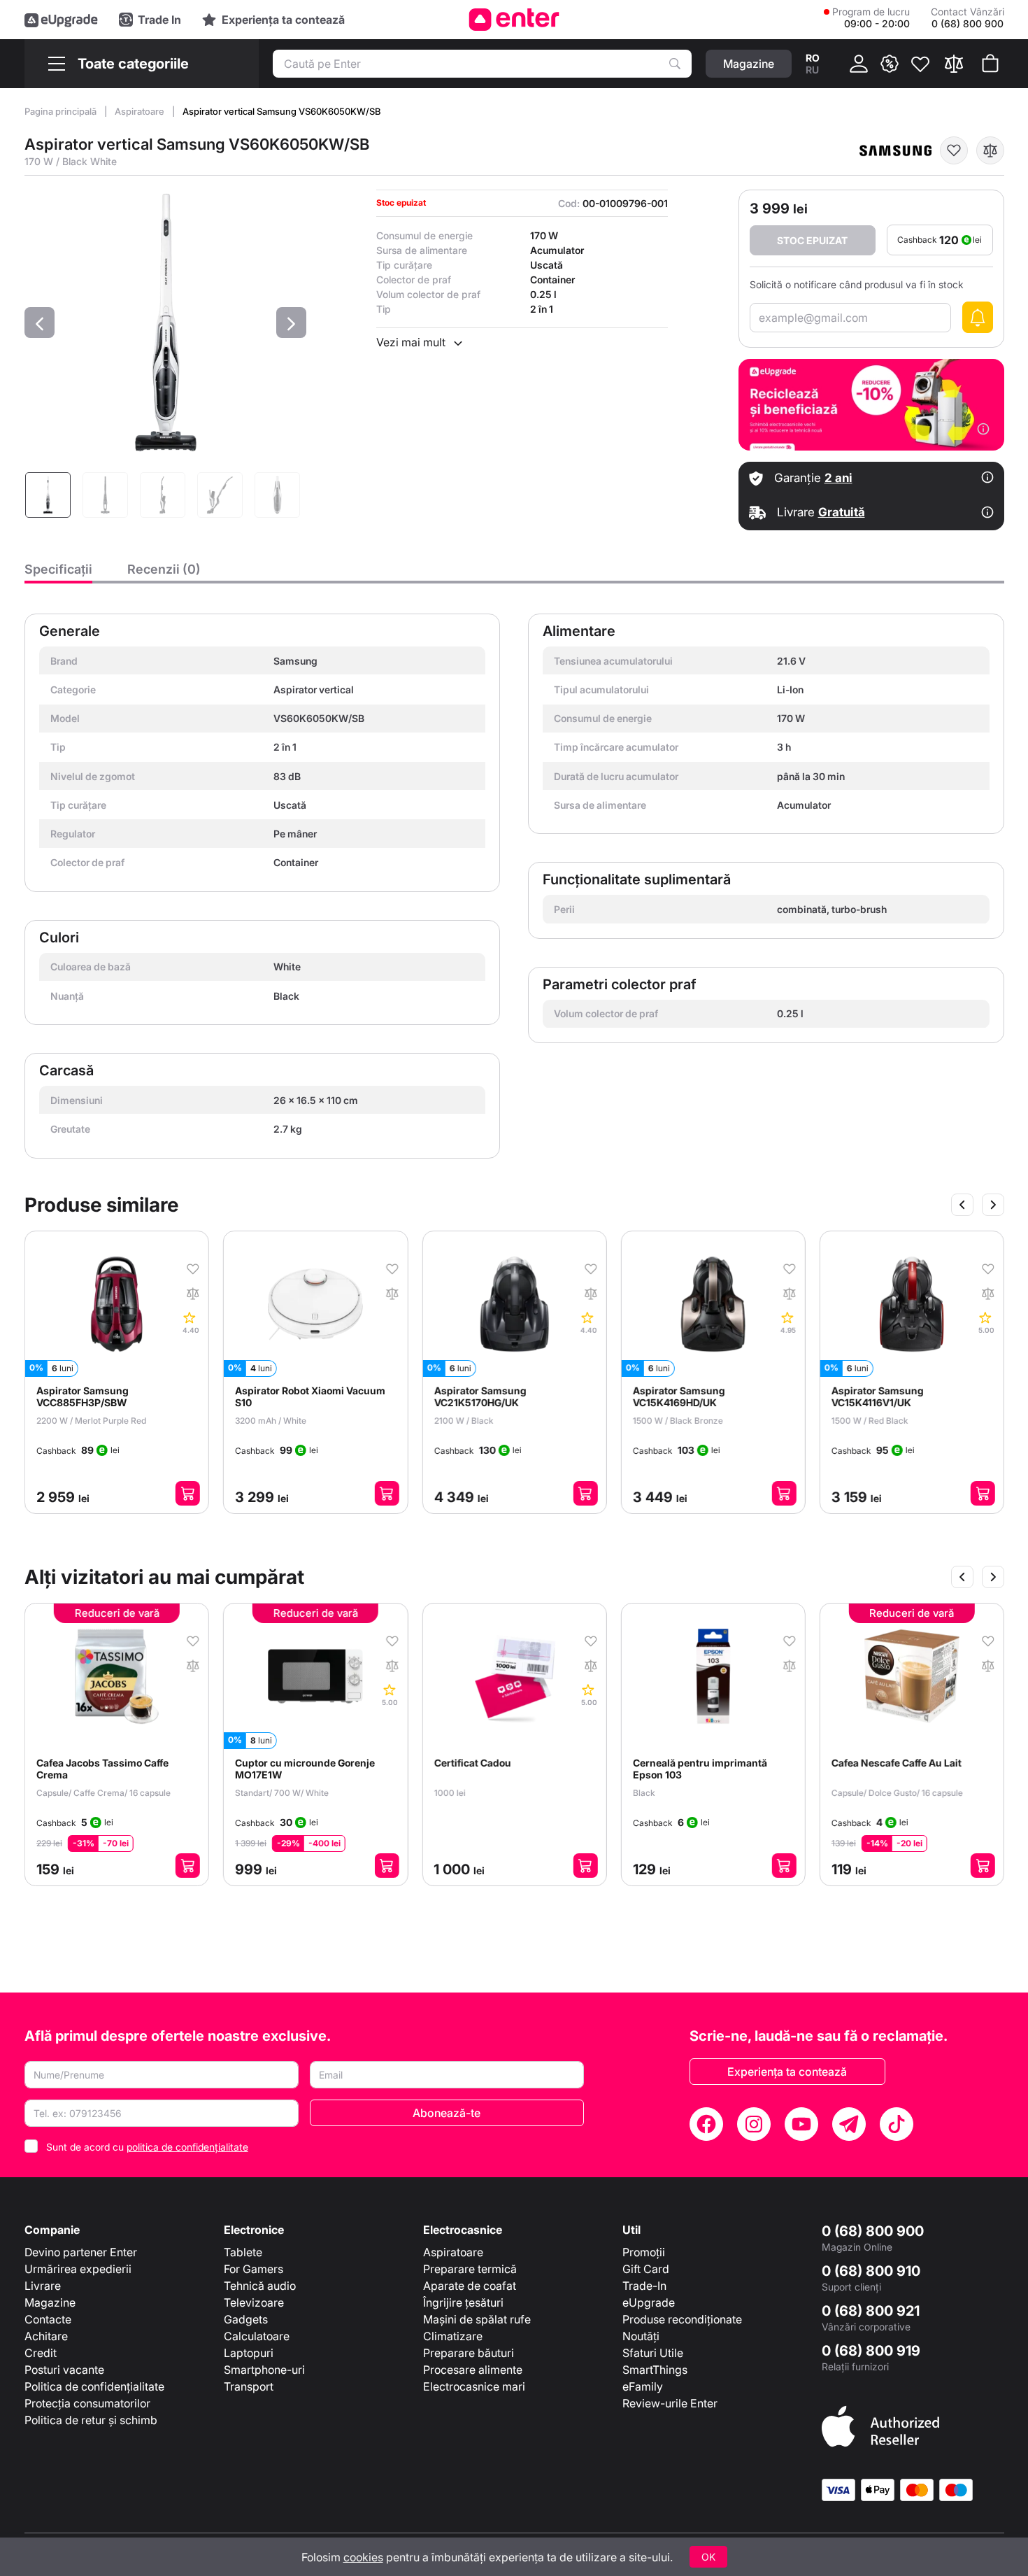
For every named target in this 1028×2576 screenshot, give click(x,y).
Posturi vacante (64, 2370)
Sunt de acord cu (147, 2147)
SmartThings (655, 2370)
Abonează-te (447, 2113)
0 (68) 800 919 (871, 2351)
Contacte (48, 2319)
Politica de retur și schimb (91, 2420)
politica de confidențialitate (187, 2147)
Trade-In (644, 2286)
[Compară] (954, 64)
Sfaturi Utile (653, 2353)
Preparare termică (470, 2269)
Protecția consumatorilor (87, 2403)
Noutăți (641, 2336)
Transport (249, 2386)
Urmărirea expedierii (78, 2269)
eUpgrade (649, 2302)
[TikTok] (897, 2124)
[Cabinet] (859, 64)
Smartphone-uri (264, 2370)
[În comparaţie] (990, 150)
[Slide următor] (993, 1205)
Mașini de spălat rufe (477, 2319)
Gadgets (246, 2319)
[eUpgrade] (61, 20)
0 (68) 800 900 (873, 2231)
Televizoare (254, 2302)
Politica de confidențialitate (94, 2386)
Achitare (46, 2336)
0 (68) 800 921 (871, 2311)
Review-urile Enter (670, 2403)
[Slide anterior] (962, 1205)
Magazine (50, 2302)
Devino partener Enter (81, 2252)
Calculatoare (257, 2336)
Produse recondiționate (682, 2319)
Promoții (644, 2252)
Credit (41, 2353)
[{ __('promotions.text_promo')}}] (890, 64)
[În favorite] (954, 150)
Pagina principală (62, 111)
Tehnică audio (260, 2286)
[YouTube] (801, 2124)
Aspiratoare (141, 111)
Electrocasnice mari (474, 2386)
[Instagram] (754, 2124)
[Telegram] (849, 2124)
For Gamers (254, 2269)
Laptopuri (249, 2353)
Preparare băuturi (469, 2353)
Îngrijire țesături (463, 2302)
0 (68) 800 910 (871, 2271)
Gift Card (646, 2269)
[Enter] (514, 20)
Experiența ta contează (787, 2072)
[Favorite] (920, 64)
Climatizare (453, 2336)
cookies (363, 2557)
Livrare (43, 2286)
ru (812, 70)
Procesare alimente (473, 2370)
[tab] (58, 573)
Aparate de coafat (470, 2286)
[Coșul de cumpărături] (990, 64)
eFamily (643, 2386)
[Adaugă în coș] (188, 1493)
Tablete (243, 2252)
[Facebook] (706, 2124)
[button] (40, 323)
